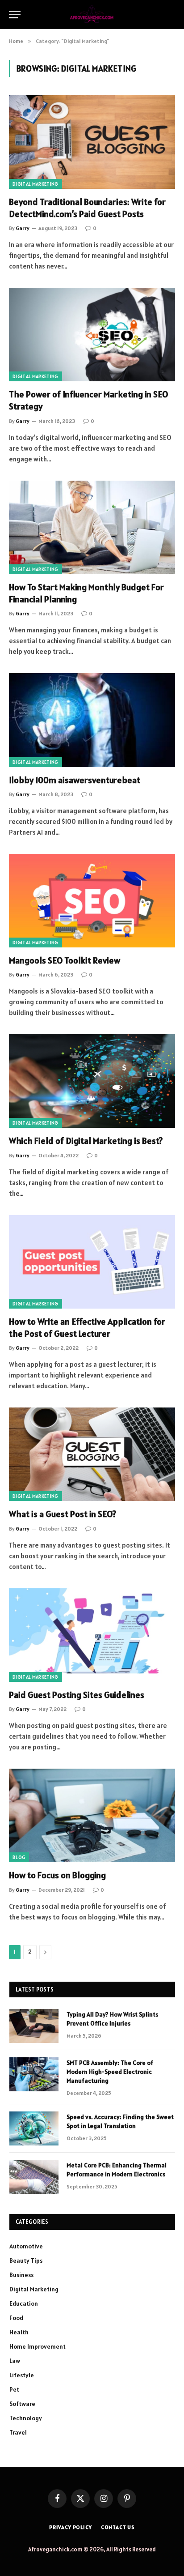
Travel (18, 2432)
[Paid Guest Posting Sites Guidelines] (92, 1635)
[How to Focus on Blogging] (92, 1815)
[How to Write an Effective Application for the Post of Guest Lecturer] (92, 1262)
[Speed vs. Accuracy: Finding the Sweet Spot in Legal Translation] (34, 2128)
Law (15, 2361)
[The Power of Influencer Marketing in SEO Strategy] (92, 335)
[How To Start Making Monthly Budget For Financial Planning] (92, 527)
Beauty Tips (26, 2260)
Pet (14, 2389)
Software (22, 2404)
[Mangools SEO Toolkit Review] (92, 901)
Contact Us (118, 2527)
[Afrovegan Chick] (92, 15)
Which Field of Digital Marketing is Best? (86, 1141)
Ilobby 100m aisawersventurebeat (75, 780)
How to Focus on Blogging (57, 1875)
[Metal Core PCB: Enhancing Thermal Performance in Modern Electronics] (34, 2177)
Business (21, 2275)
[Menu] (15, 15)
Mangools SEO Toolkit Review (65, 960)
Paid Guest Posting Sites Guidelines (77, 1695)
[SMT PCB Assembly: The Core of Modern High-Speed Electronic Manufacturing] (34, 2074)
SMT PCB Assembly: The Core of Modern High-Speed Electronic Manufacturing (110, 2072)
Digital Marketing (36, 184)
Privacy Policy (71, 2527)
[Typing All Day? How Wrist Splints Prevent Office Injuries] (34, 2026)
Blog (19, 1857)
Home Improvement (38, 2346)
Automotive (26, 2246)
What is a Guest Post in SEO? (63, 1514)
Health (19, 2332)
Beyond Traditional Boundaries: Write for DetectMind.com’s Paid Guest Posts (87, 208)
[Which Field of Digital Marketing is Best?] (92, 1081)
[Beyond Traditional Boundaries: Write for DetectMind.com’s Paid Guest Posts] (92, 142)
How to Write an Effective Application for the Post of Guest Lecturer (87, 1328)
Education (24, 2303)
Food (16, 2318)
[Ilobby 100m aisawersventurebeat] (92, 720)
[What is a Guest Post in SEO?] (92, 1454)
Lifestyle (22, 2375)
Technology (26, 2418)
